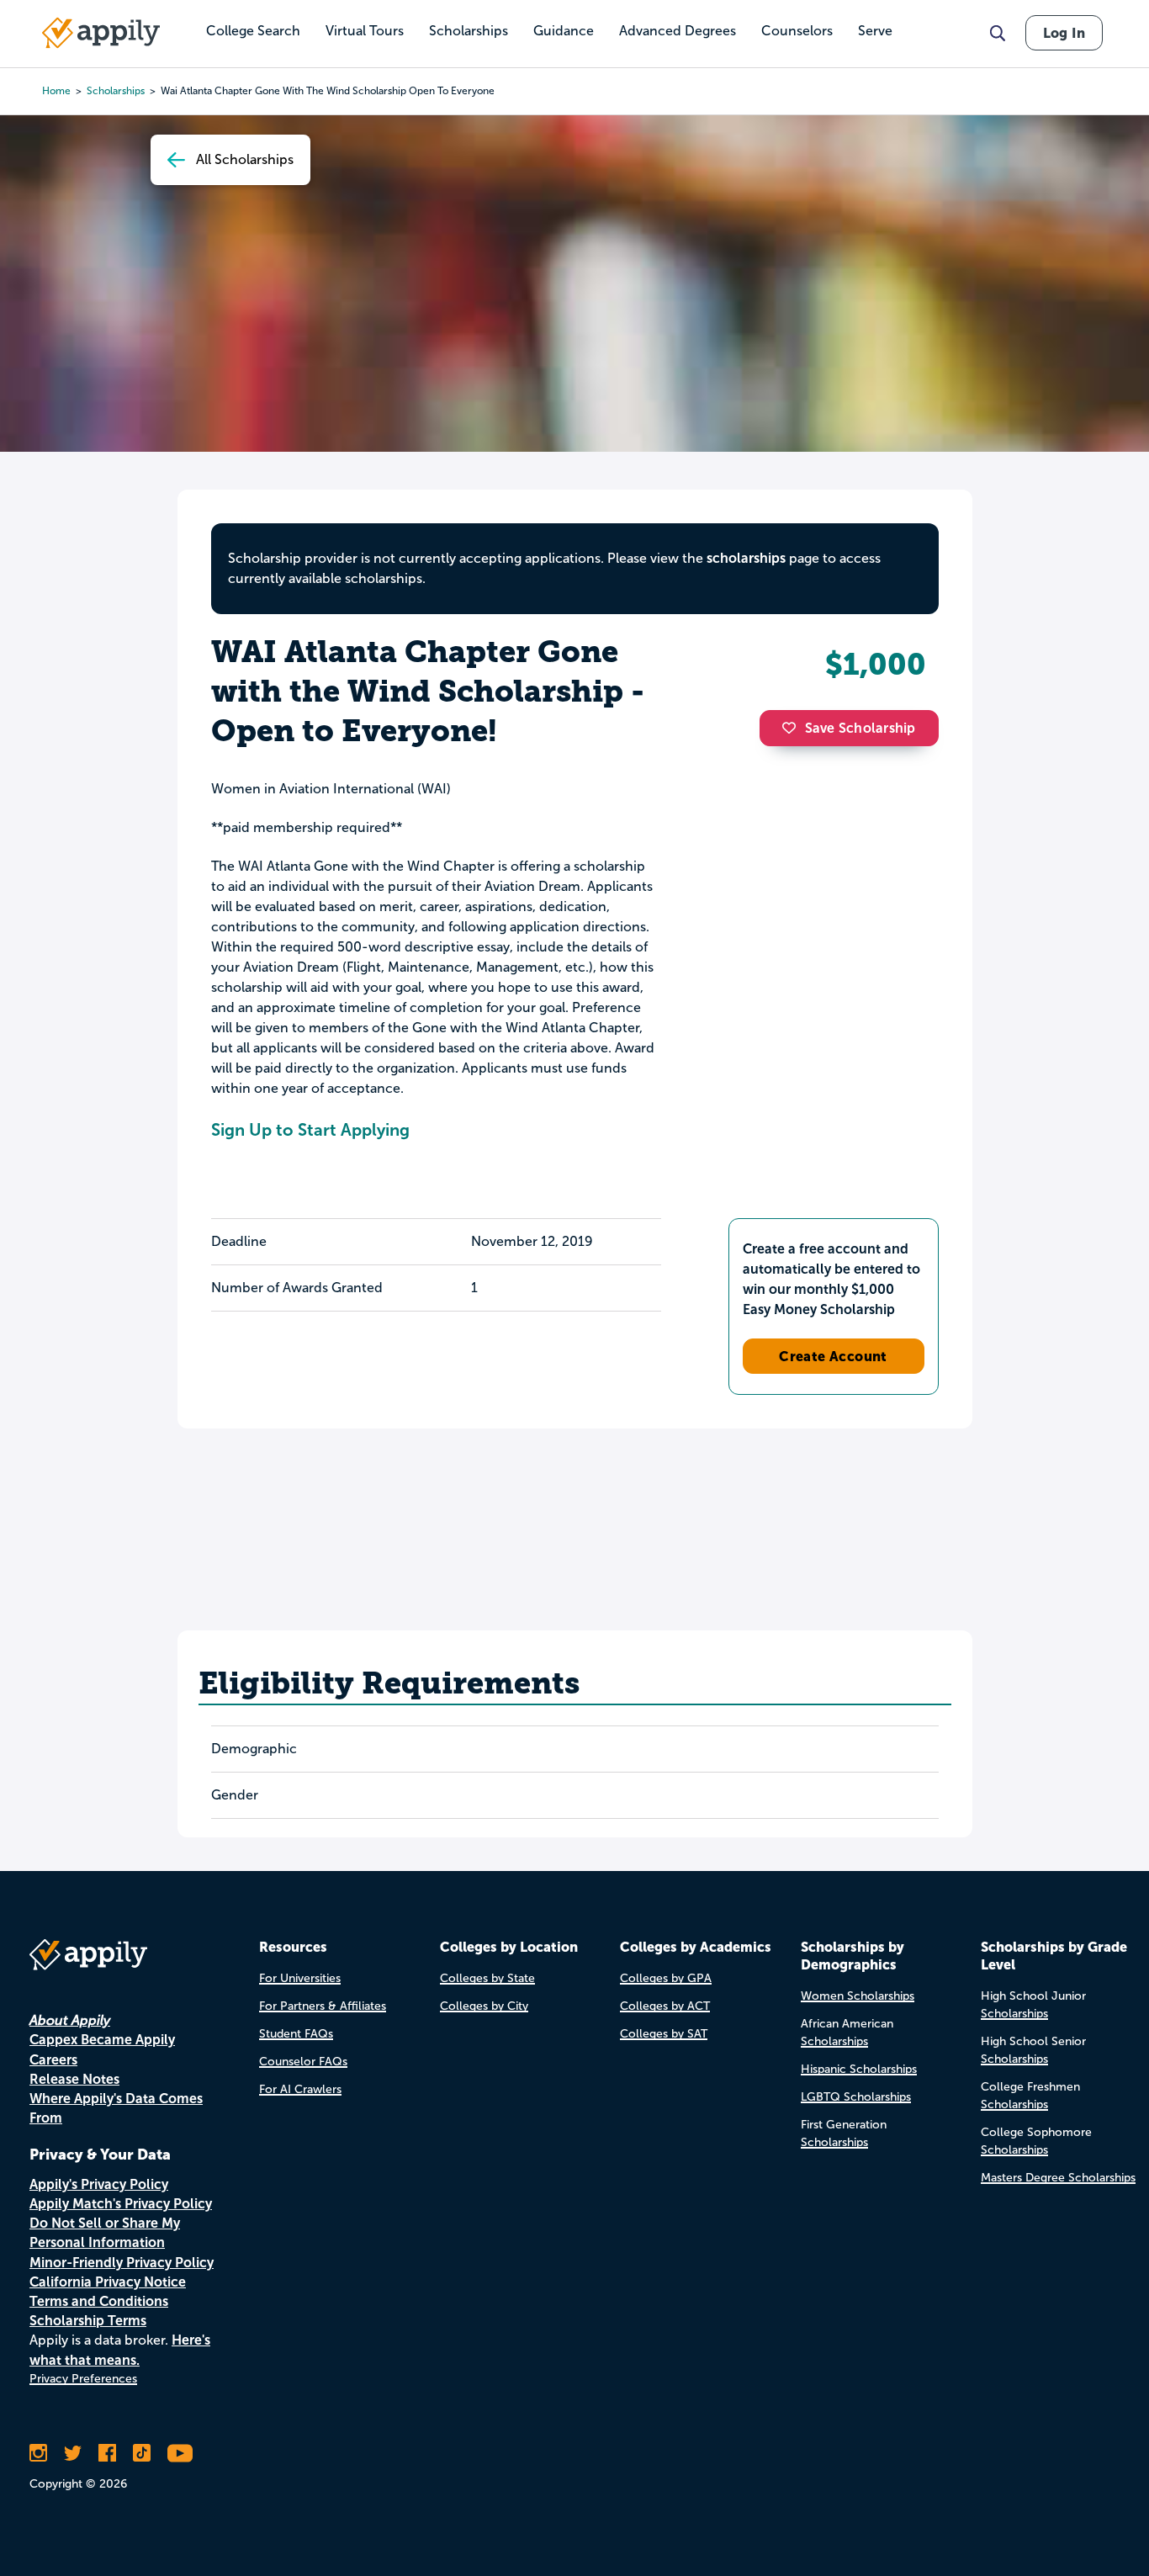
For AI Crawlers (300, 2089)
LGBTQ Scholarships (856, 2097)
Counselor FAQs (303, 2062)
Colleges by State (487, 1978)
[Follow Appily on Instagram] (38, 2453)
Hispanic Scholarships (859, 2069)
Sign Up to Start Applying (310, 1130)
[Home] (101, 33)
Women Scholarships (858, 1996)
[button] (793, 728)
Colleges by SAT (664, 2034)
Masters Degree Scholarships (1058, 2178)
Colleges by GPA (666, 1978)
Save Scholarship (860, 728)
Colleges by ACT (665, 2006)
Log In (1064, 33)
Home (56, 91)
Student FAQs (296, 2034)
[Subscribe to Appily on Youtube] (180, 2453)
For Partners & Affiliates (323, 2006)
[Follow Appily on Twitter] (73, 2453)
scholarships (746, 558)
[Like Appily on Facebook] (107, 2453)
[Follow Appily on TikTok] (142, 2453)
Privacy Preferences (83, 2379)
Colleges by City (484, 2006)
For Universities (300, 1978)
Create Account (833, 1356)
